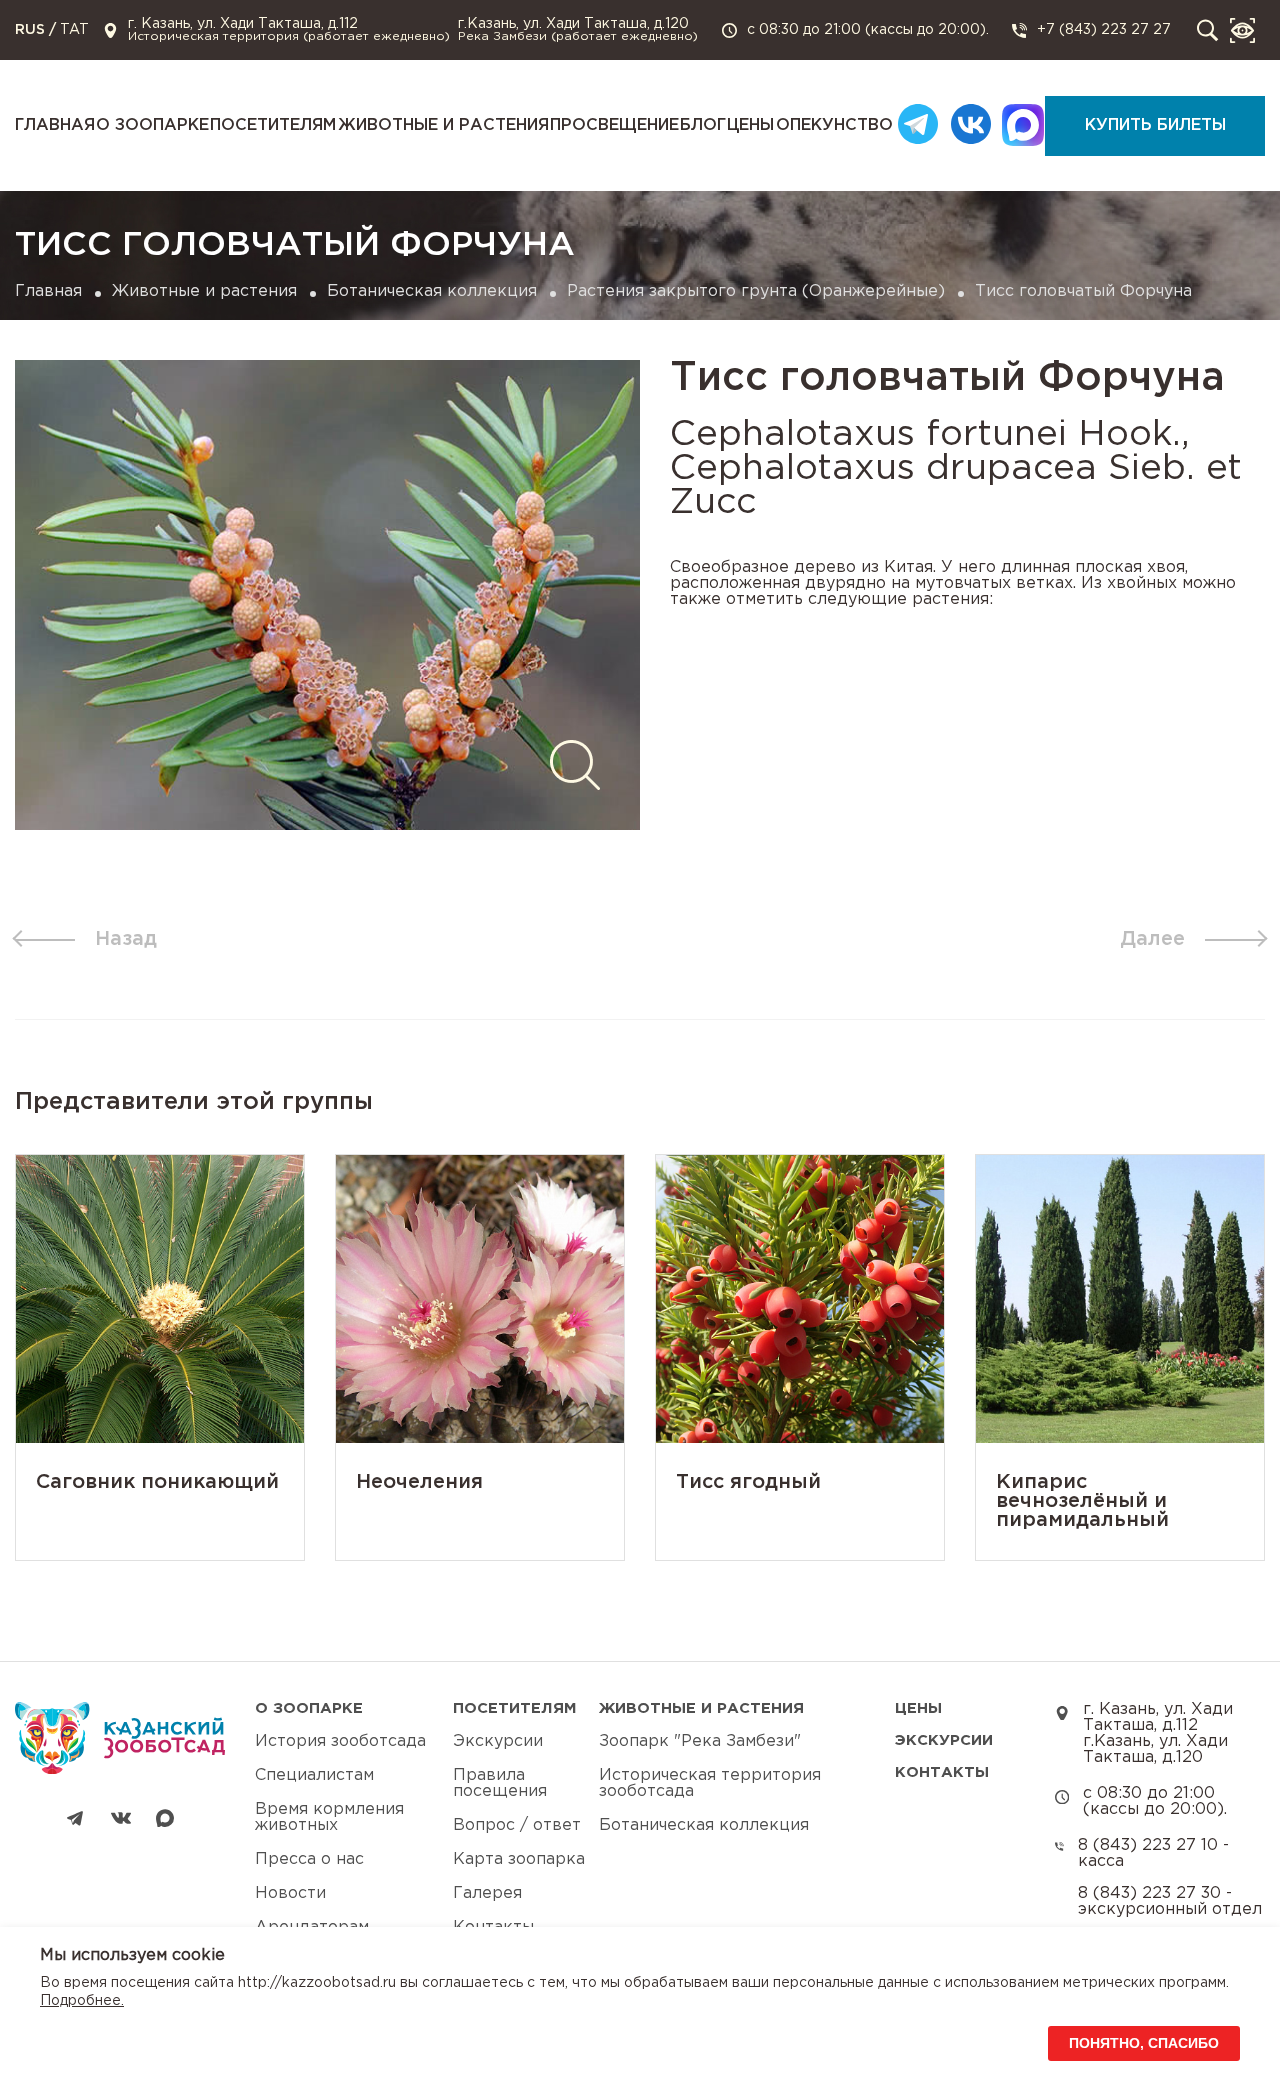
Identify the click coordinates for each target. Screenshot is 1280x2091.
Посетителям (273, 125)
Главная (55, 125)
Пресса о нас (309, 1859)
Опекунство (834, 125)
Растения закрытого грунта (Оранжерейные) (756, 291)
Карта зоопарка (519, 1859)
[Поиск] (1207, 30)
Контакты (942, 1772)
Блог (703, 125)
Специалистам (314, 1775)
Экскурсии (498, 1741)
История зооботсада (340, 1741)
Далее (1152, 939)
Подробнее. (82, 2001)
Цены (750, 125)
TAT (74, 30)
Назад (126, 939)
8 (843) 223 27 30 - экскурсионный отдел (1170, 1901)
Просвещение (614, 125)
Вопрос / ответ (517, 1825)
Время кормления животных (329, 1817)
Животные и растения (443, 125)
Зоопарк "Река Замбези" (700, 1741)
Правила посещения (500, 1783)
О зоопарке (152, 125)
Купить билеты (1155, 125)
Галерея (487, 1893)
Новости (290, 1893)
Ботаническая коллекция (432, 291)
